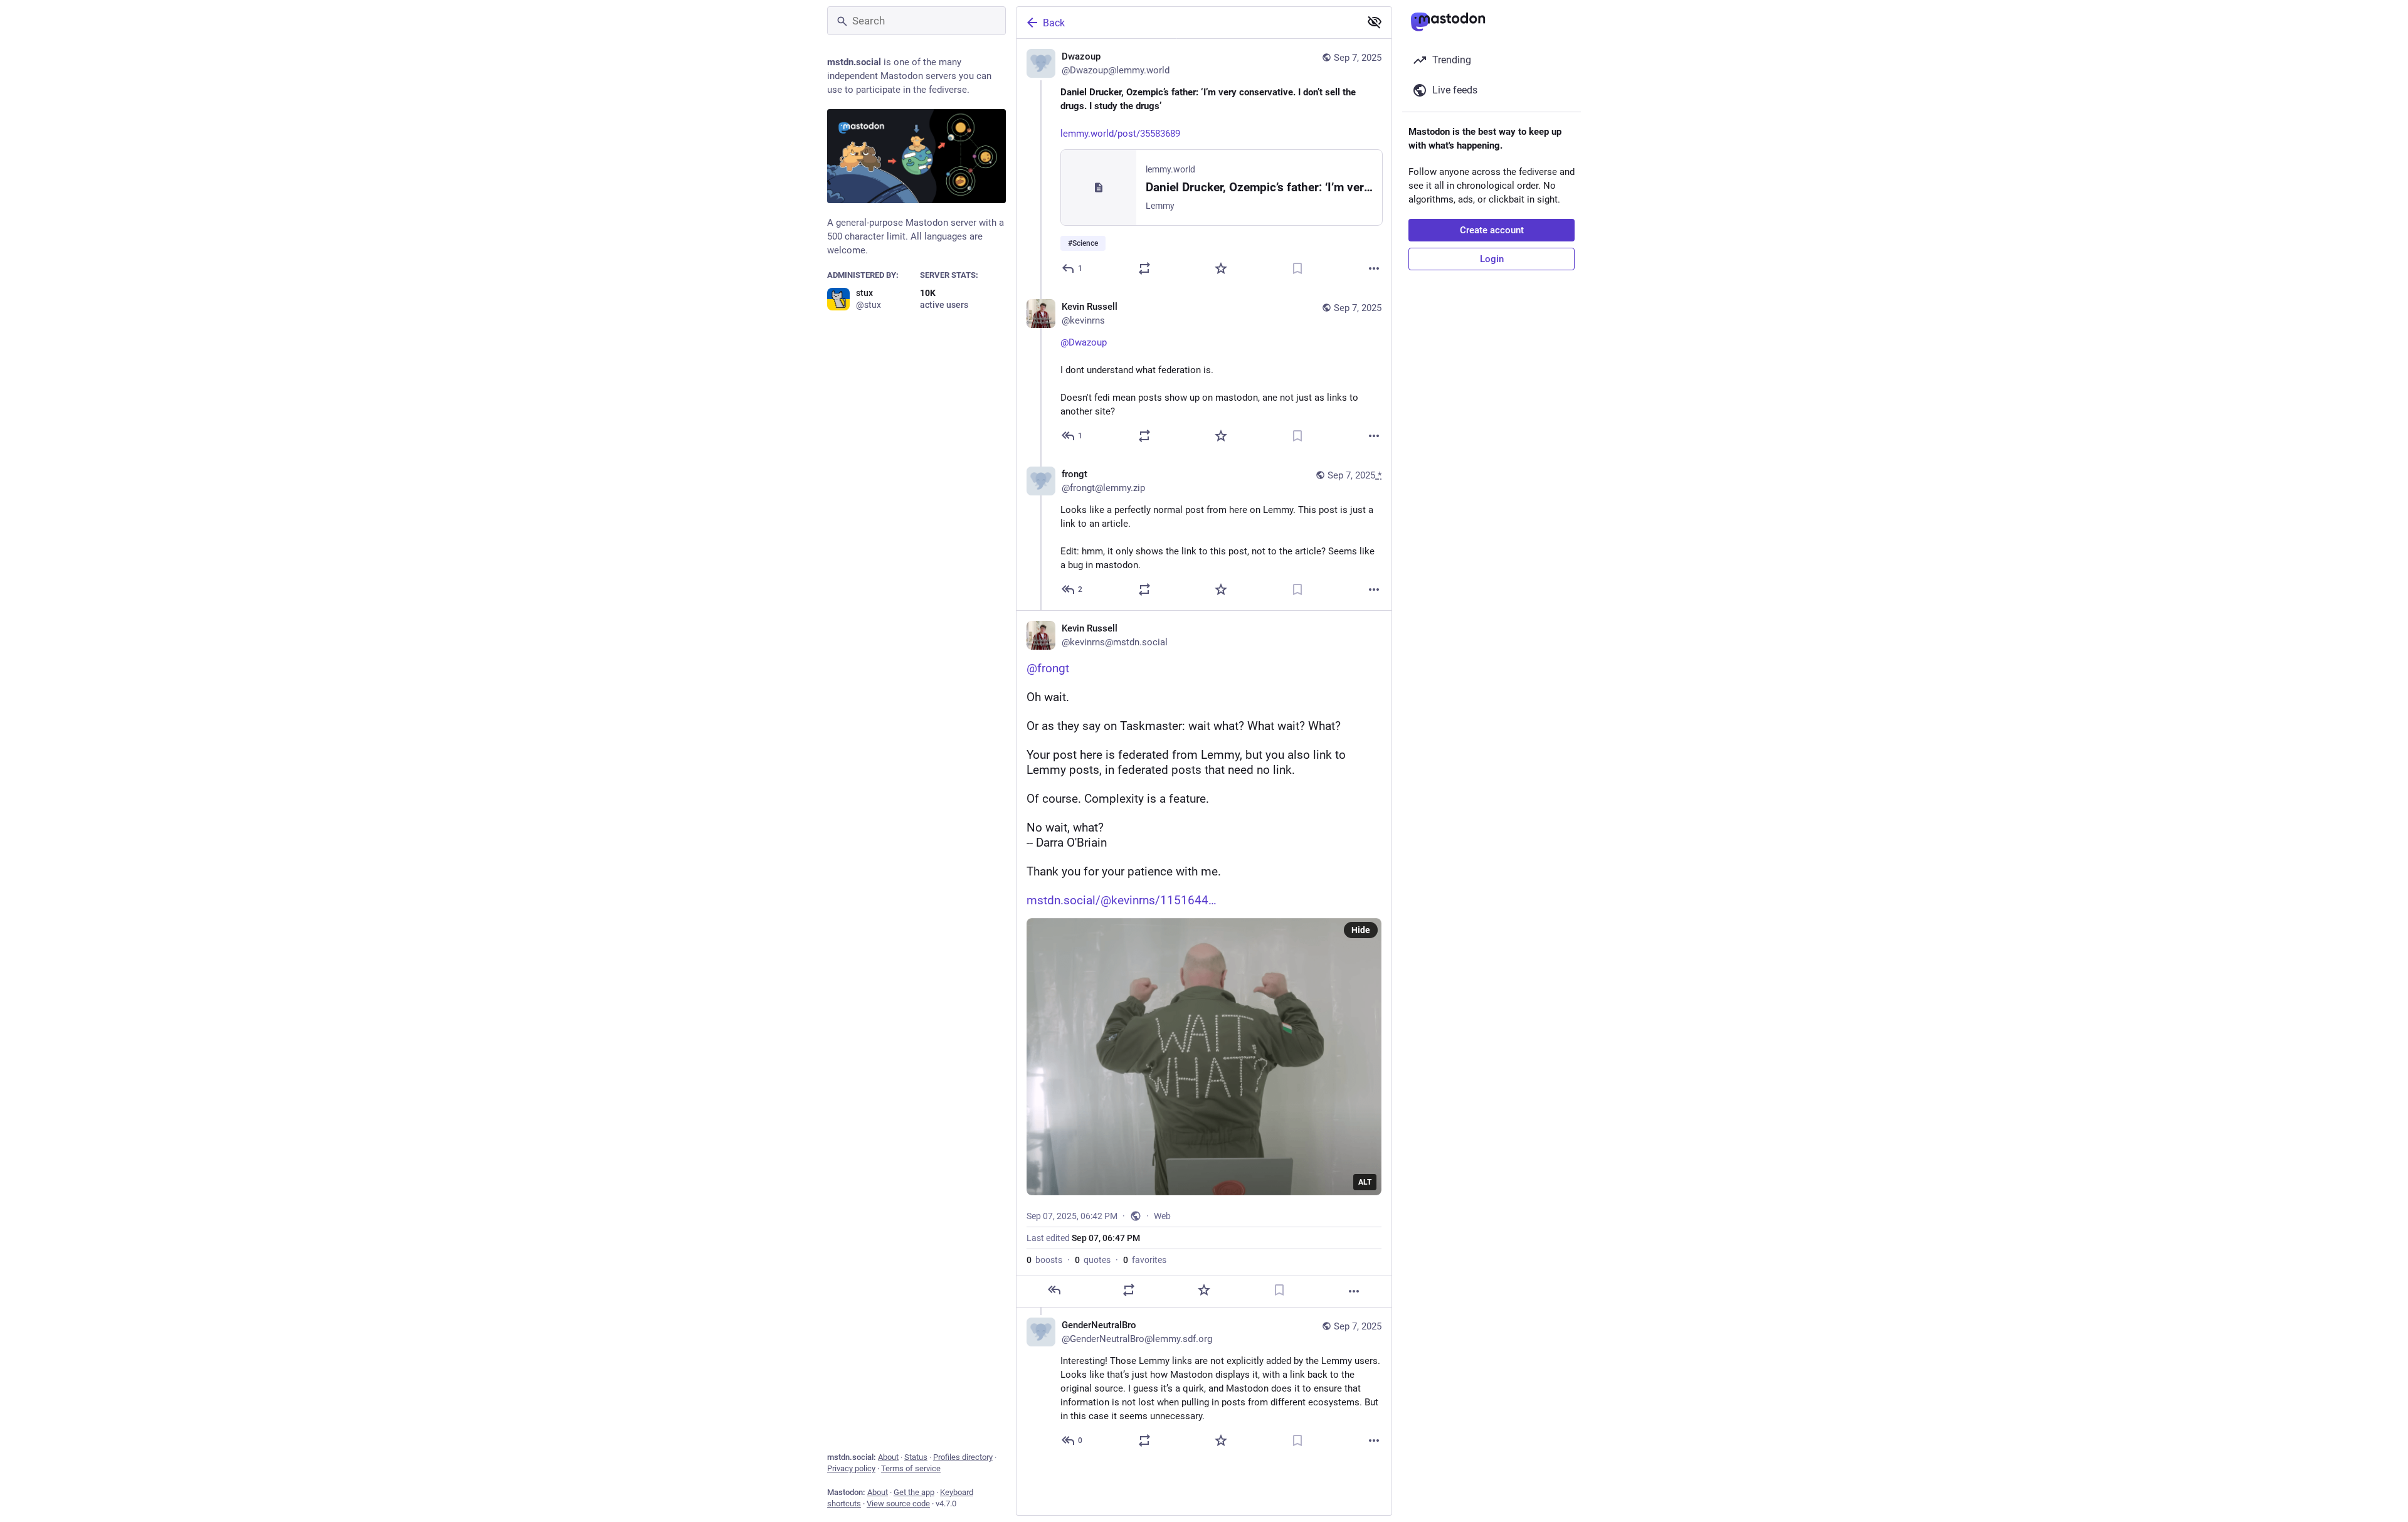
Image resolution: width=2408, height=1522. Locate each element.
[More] (1374, 268)
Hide (1361, 930)
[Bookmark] (1297, 268)
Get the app (914, 1492)
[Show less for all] (1375, 22)
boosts (1044, 1260)
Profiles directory (963, 1457)
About (888, 1457)
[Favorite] (1221, 268)
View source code (898, 1504)
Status (916, 1457)
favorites (1145, 1260)
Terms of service (911, 1468)
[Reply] (1054, 1290)
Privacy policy (851, 1468)
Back (1054, 23)
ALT (1365, 1182)
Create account (1492, 230)
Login (1492, 259)
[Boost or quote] (1144, 268)
